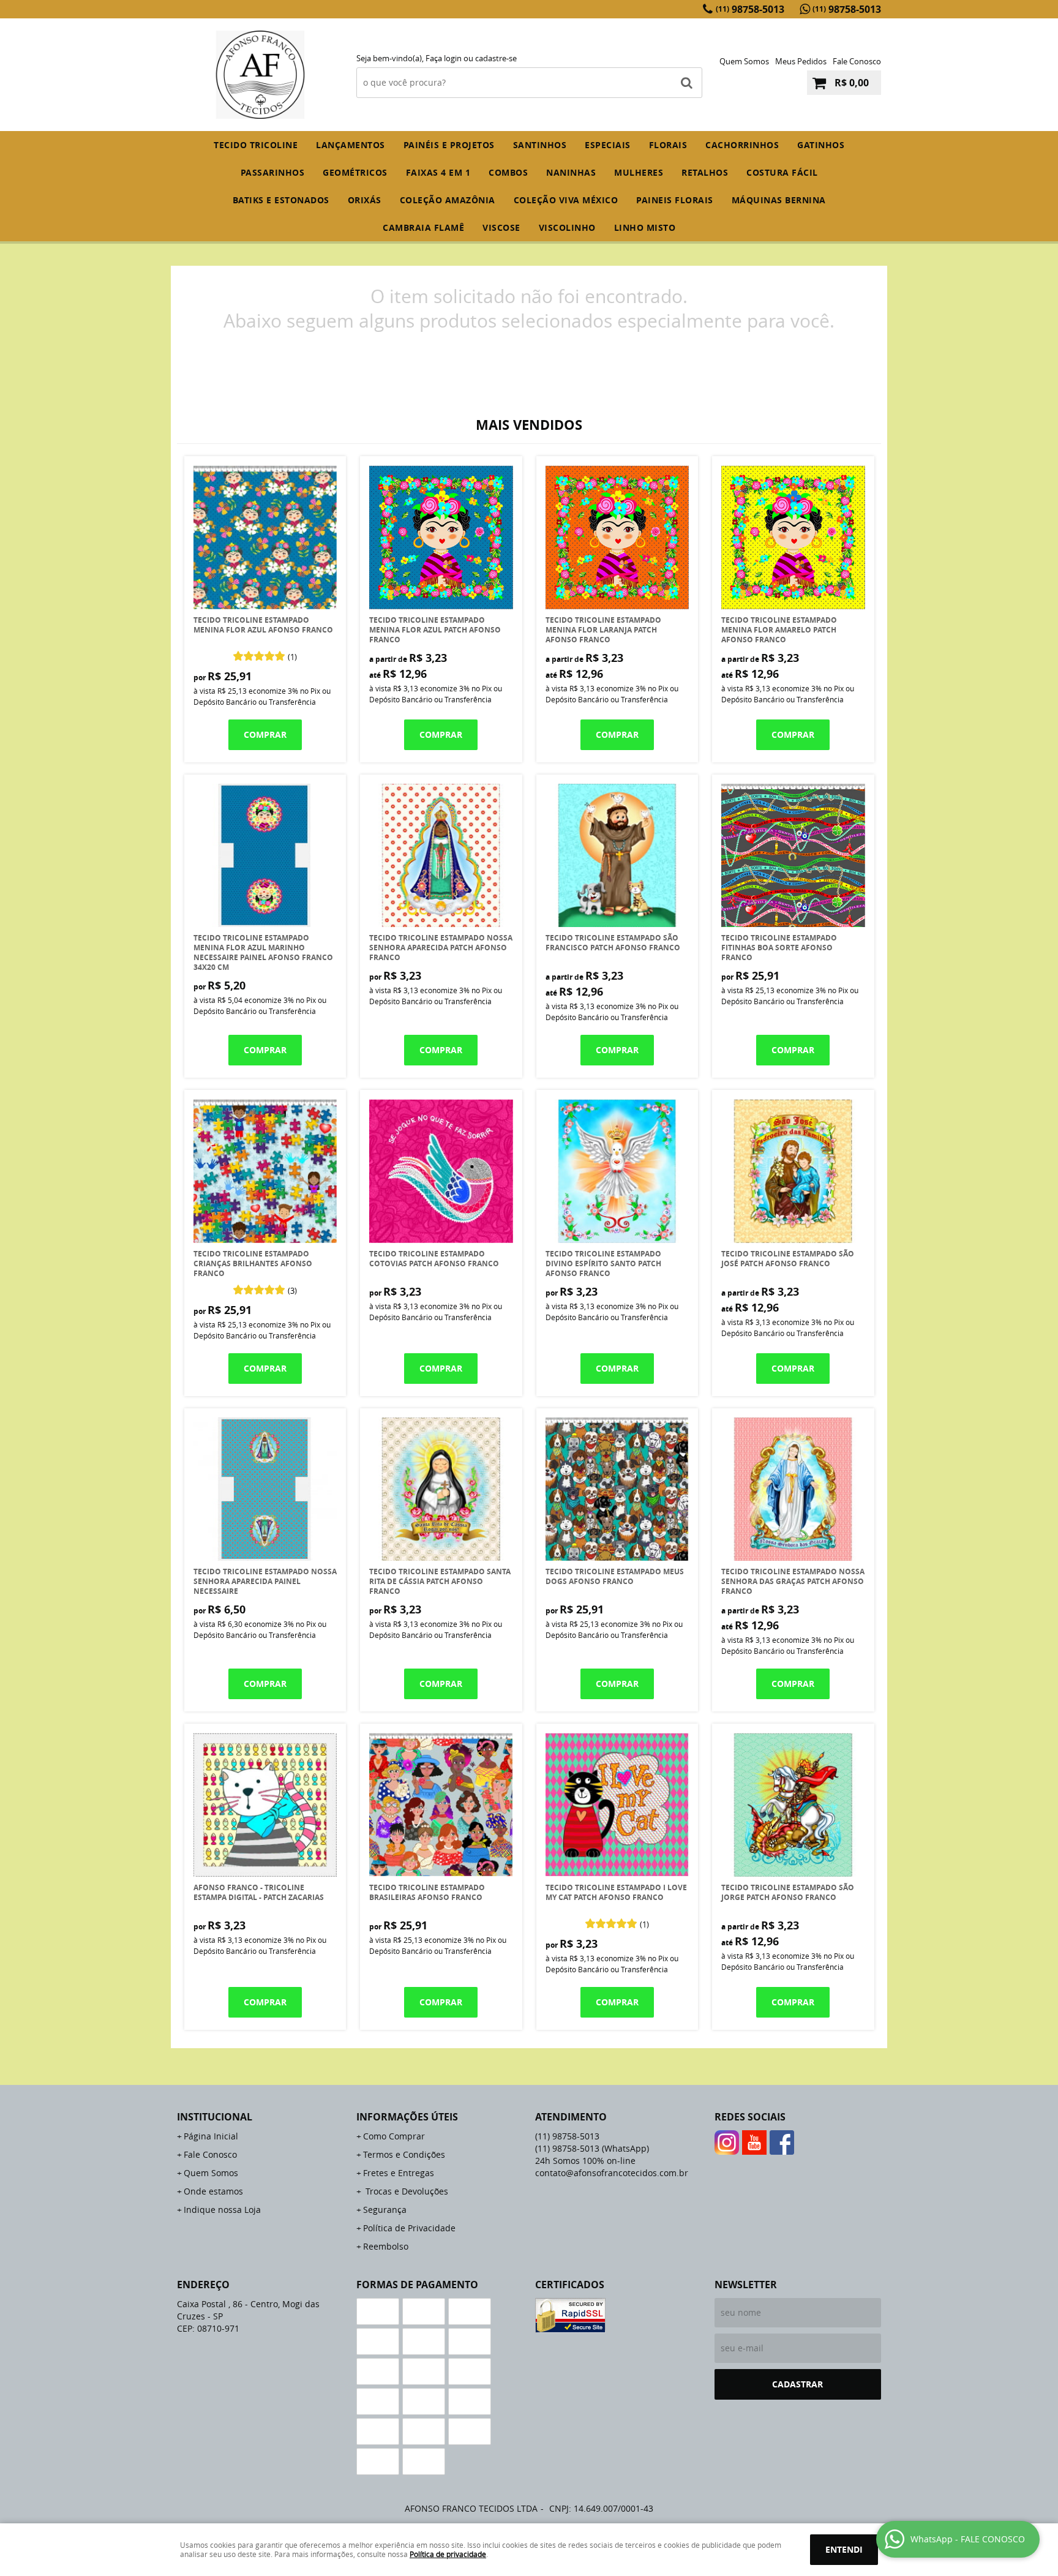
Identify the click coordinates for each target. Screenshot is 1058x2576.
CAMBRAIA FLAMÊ (423, 227)
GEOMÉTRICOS (355, 172)
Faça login (444, 58)
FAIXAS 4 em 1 (438, 172)
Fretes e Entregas (399, 2173)
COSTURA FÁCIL (782, 172)
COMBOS (508, 172)
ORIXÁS (365, 200)
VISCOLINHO (567, 227)
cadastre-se (496, 58)
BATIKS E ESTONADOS (281, 200)
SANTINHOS (540, 145)
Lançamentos (351, 145)
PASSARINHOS (273, 172)
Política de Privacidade (409, 2228)
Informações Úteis (407, 2117)
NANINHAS (571, 172)
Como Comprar (394, 2136)
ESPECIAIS (608, 145)
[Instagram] (727, 2142)
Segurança (385, 2210)
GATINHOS (821, 145)
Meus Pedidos (801, 61)
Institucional (215, 2117)
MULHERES (639, 172)
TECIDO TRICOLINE (256, 145)
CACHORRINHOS (742, 145)
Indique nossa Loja (222, 2210)
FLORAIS (668, 145)
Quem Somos (744, 61)
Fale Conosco (857, 61)
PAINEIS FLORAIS (675, 200)
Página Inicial (211, 2136)
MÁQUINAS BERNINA (779, 200)
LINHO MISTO (645, 227)
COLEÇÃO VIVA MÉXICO (566, 200)
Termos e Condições (404, 2154)
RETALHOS (705, 172)
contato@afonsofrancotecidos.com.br (612, 2173)
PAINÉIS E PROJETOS (449, 145)
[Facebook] (782, 2142)
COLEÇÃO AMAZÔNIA (448, 200)
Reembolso (386, 2246)
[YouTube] (754, 2142)
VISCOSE (501, 227)
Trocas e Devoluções (406, 2191)
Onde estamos (213, 2191)
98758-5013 (750, 9)
